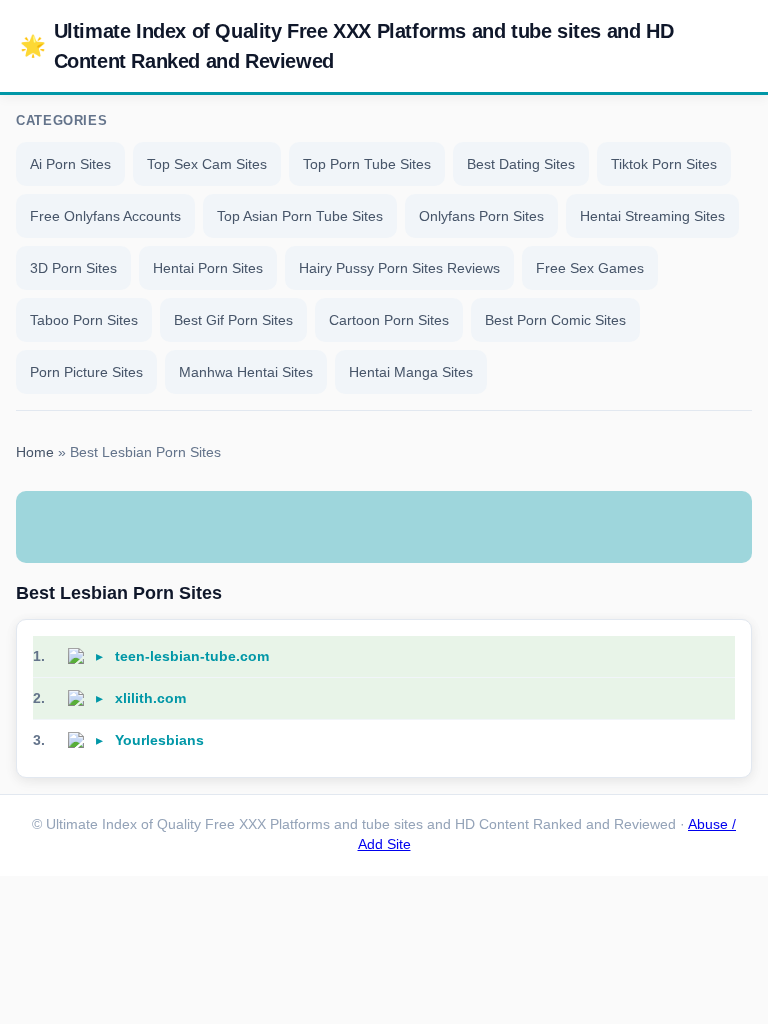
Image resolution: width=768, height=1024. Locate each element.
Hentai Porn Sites (208, 268)
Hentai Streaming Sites (652, 216)
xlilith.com (150, 698)
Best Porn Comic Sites (555, 320)
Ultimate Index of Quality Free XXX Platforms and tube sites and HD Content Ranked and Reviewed (346, 46)
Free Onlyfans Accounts (105, 216)
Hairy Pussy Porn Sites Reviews (399, 268)
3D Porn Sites (73, 268)
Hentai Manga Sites (411, 372)
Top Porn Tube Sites (367, 164)
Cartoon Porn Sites (389, 320)
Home (35, 452)
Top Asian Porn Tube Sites (300, 216)
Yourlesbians (159, 740)
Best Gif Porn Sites (233, 320)
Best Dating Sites (521, 164)
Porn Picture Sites (86, 372)
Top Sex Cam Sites (207, 164)
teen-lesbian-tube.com (192, 656)
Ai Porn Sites (70, 164)
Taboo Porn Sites (84, 320)
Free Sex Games (590, 268)
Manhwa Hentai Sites (246, 372)
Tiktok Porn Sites (664, 164)
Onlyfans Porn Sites (481, 216)
